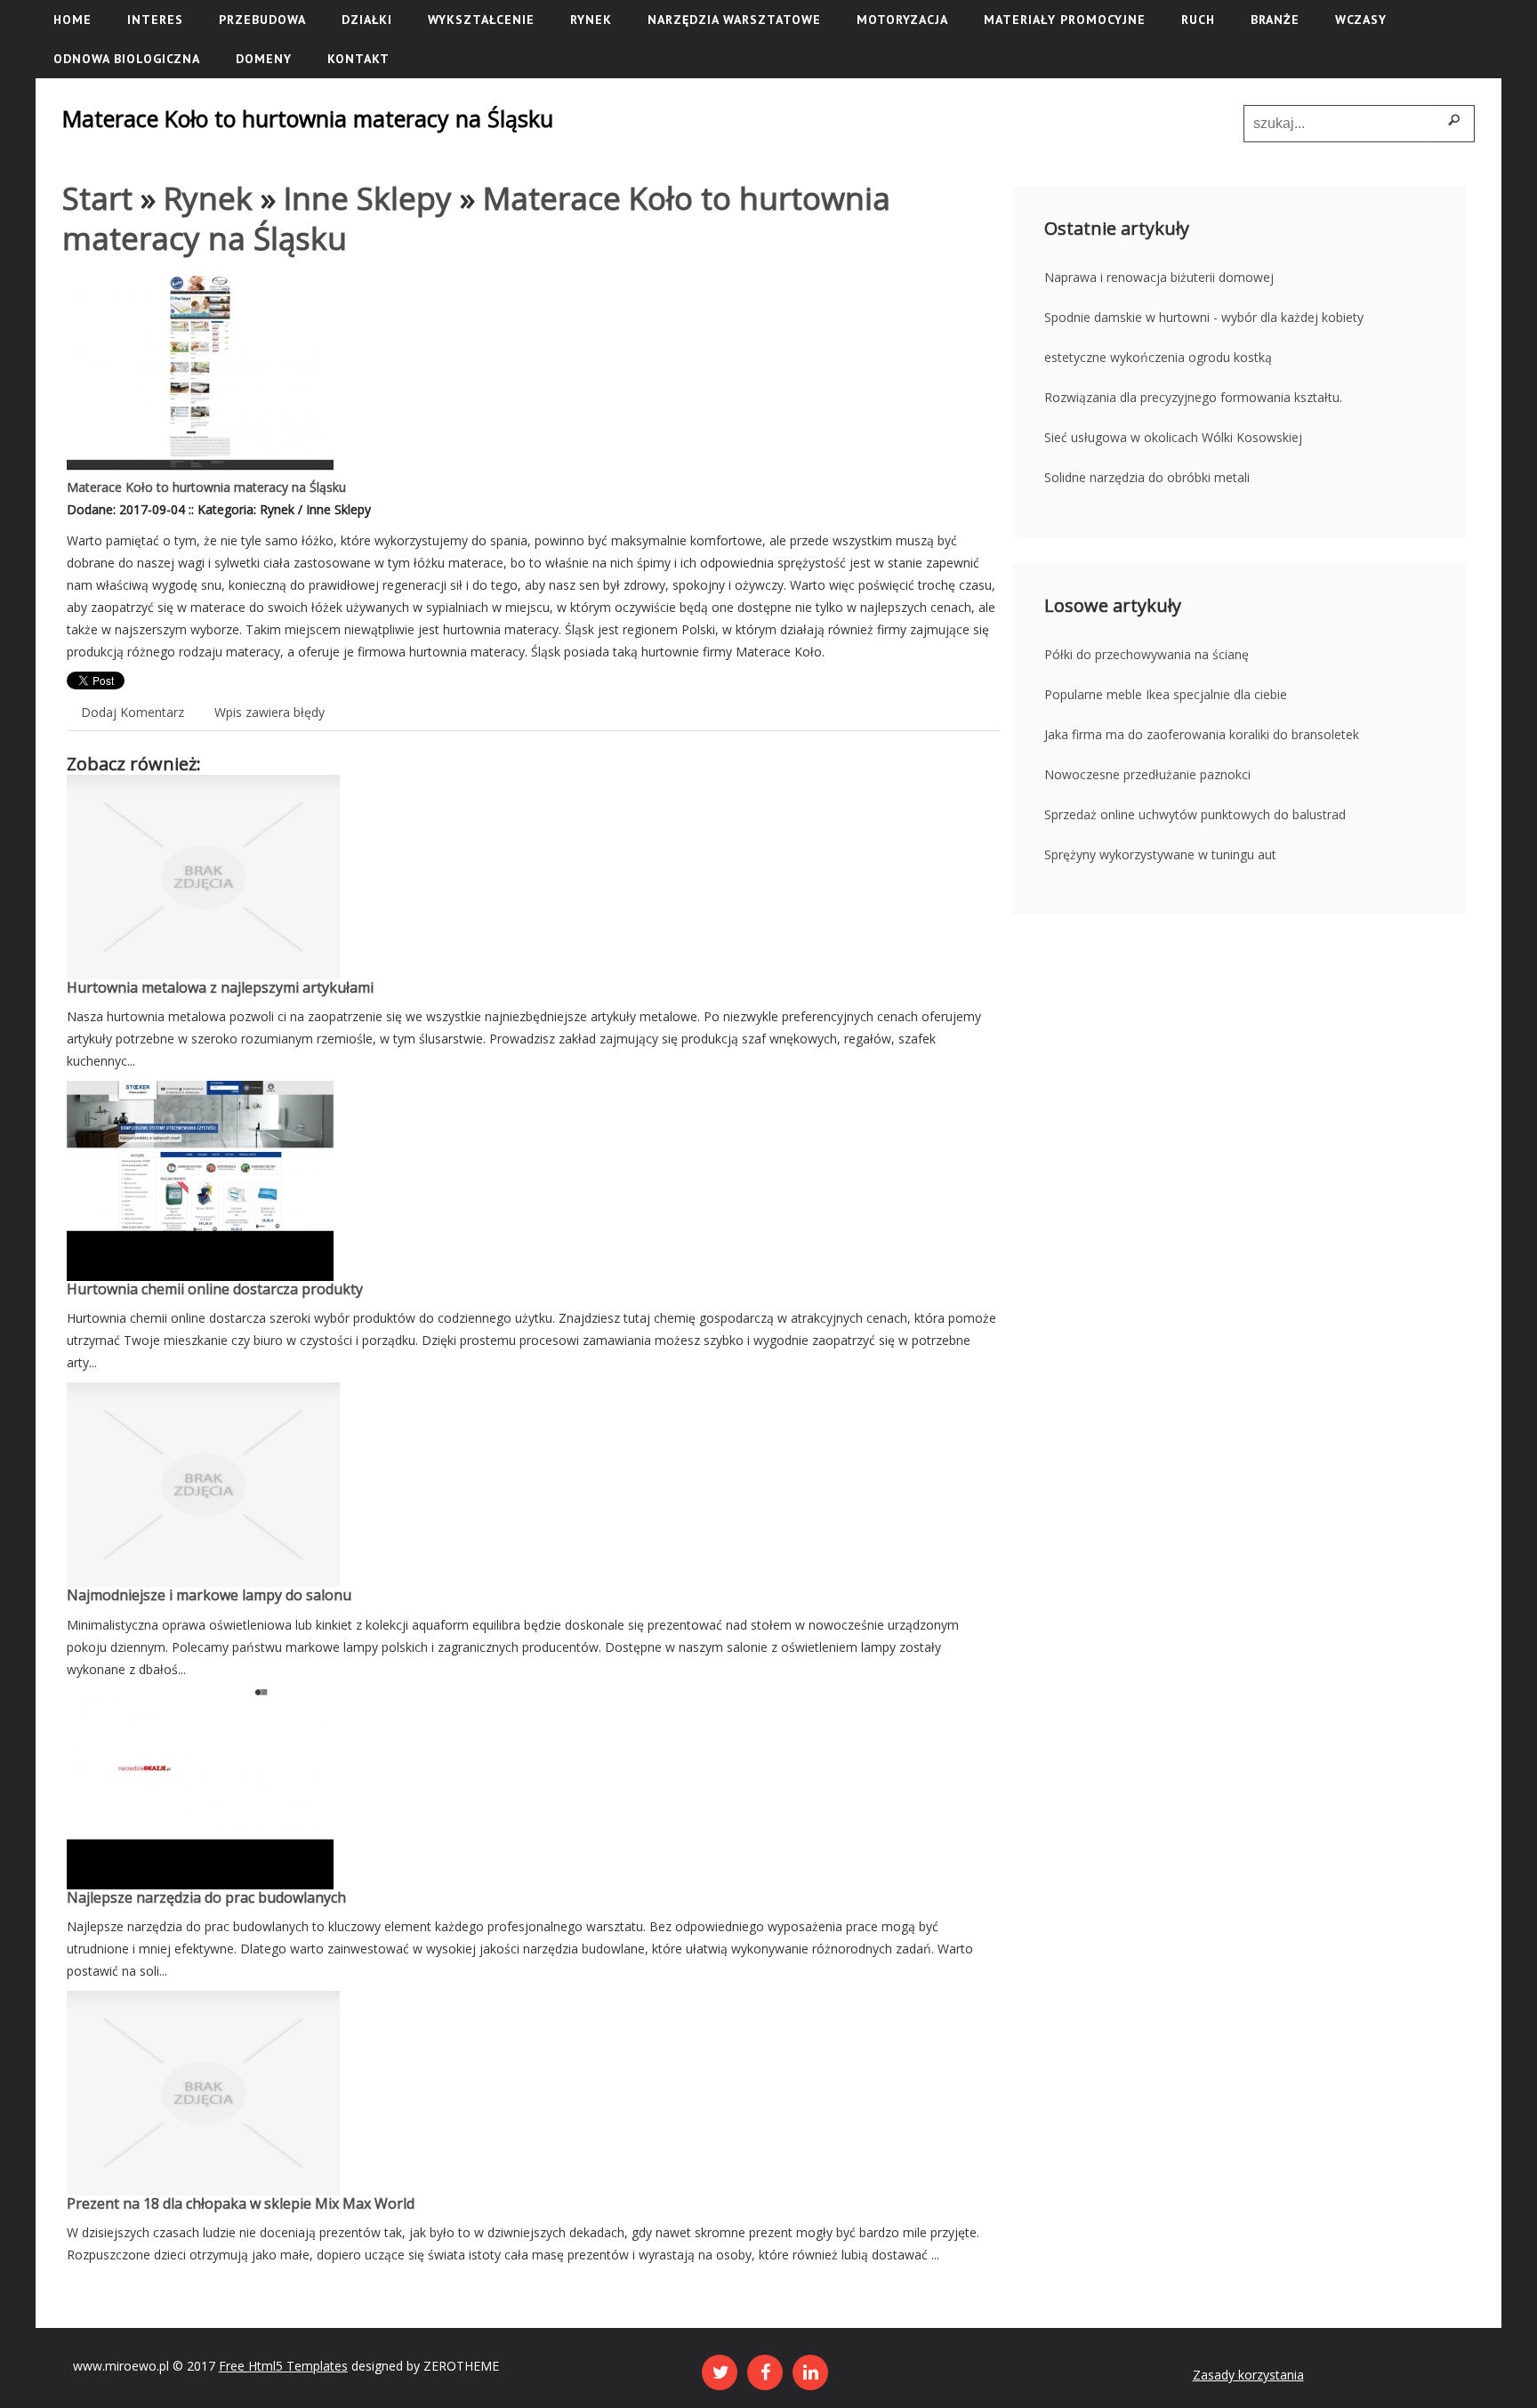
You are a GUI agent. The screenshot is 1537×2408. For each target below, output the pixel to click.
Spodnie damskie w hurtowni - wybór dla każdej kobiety (1204, 317)
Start (97, 198)
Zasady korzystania (1248, 2375)
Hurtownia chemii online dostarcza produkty (215, 1289)
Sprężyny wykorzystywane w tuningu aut (1160, 854)
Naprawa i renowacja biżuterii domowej (1159, 277)
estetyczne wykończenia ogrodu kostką (1158, 357)
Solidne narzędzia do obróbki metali (1147, 477)
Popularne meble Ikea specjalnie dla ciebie (1166, 694)
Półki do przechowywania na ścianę (1147, 654)
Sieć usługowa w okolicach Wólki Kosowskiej (1173, 437)
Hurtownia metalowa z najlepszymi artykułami (220, 987)
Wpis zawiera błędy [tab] (270, 712)
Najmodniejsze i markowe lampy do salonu (209, 1595)
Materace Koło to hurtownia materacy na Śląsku (206, 487)
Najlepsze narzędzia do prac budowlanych (206, 1897)
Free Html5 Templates (283, 2366)
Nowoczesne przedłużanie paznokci (1147, 774)
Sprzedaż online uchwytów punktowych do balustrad (1195, 814)
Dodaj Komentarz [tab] (133, 712)
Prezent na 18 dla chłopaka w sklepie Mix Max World (241, 2203)
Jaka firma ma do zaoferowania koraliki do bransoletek (1202, 734)
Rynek (208, 198)
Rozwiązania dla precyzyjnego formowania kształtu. (1193, 397)
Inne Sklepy (368, 198)
